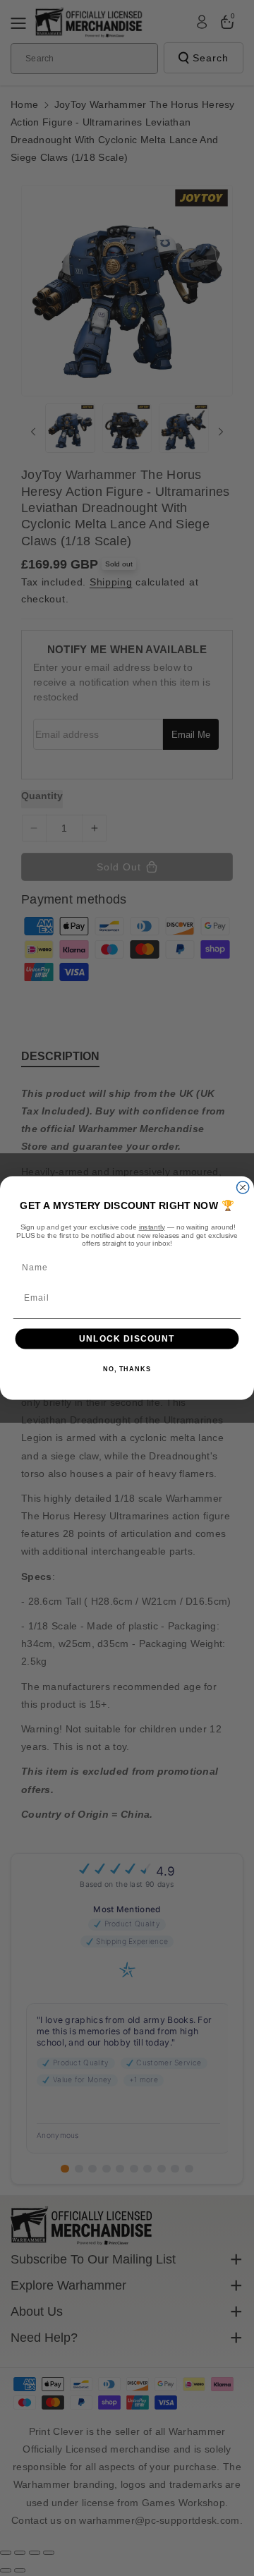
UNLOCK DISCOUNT (127, 1339)
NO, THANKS (127, 1370)
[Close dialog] (243, 1187)
